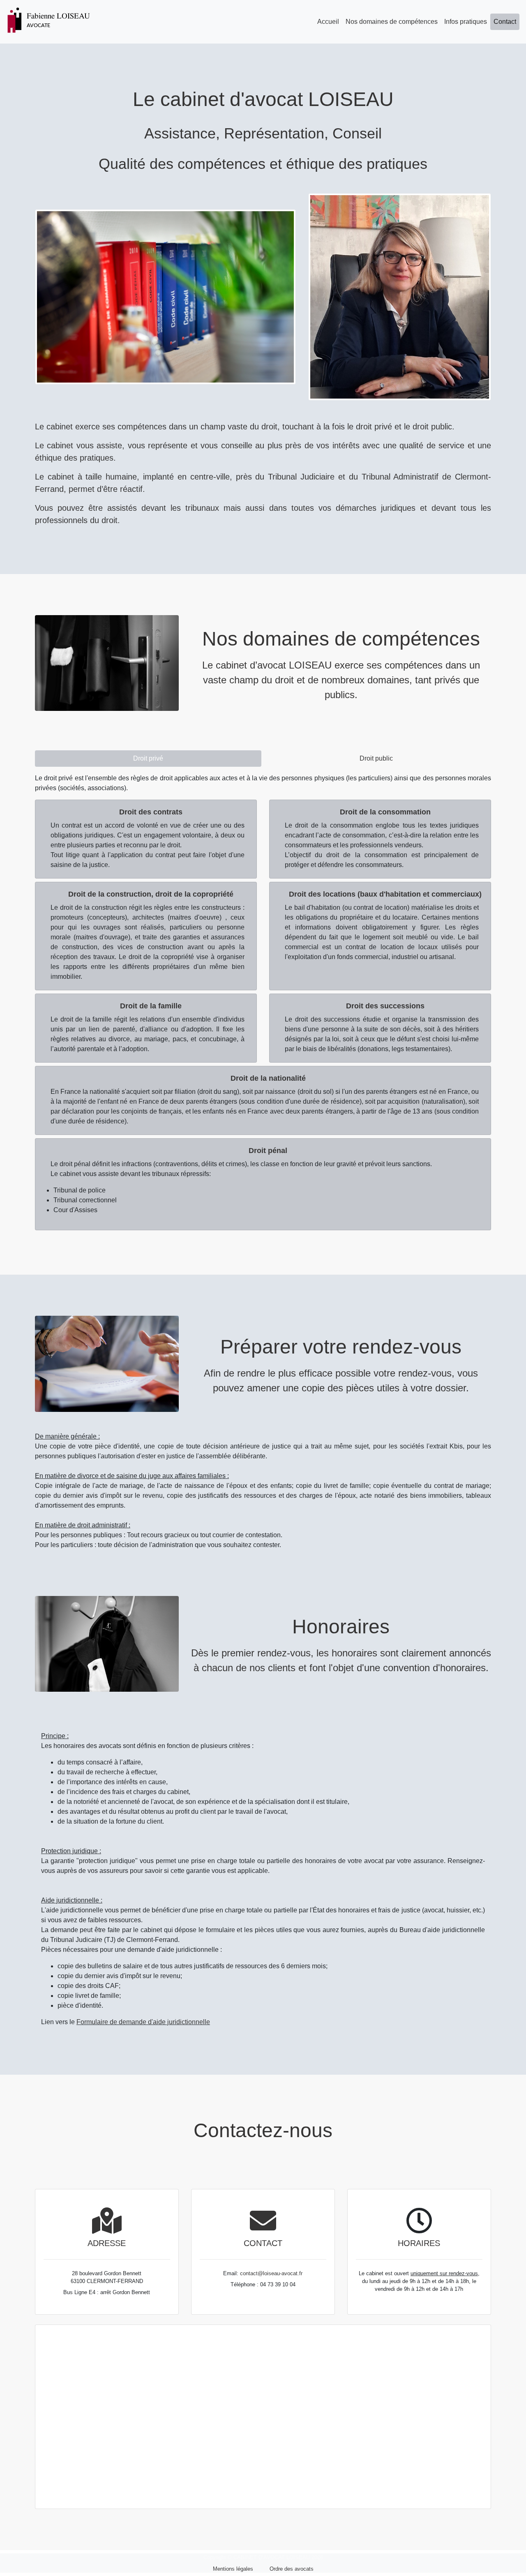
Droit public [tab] (376, 758)
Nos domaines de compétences (392, 22)
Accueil (328, 22)
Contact (505, 22)
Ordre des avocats (292, 2569)
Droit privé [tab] (148, 758)
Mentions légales (233, 2569)
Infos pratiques (466, 22)
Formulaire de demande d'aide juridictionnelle (143, 2022)
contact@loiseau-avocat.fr (271, 2273)
